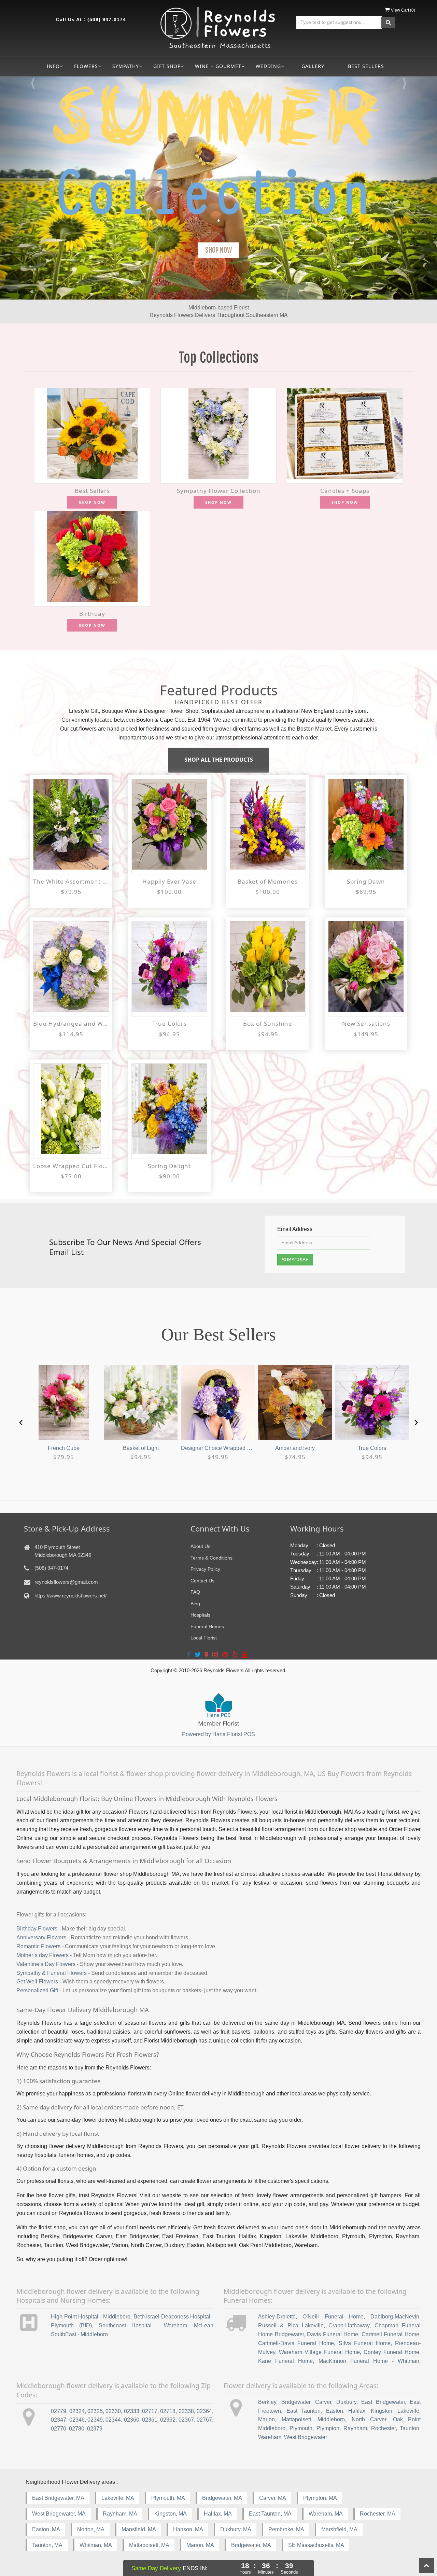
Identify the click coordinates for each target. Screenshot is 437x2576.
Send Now (218, 250)
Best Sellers (366, 66)
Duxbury (346, 2402)
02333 (132, 2411)
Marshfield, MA (339, 2529)
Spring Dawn (366, 881)
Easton (335, 2411)
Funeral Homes (207, 1626)
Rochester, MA (378, 2514)
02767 (204, 2420)
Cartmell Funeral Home (390, 2334)
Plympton (328, 2428)
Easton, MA (46, 2529)
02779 (59, 2411)
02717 (150, 2411)
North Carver (369, 2419)
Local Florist (204, 1638)
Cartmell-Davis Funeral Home (296, 2343)
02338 (186, 2411)
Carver (323, 2402)
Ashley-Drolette (277, 2317)
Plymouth (301, 2428)
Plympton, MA (320, 2498)
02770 (59, 2429)
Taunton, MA (47, 2545)
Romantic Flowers (38, 1946)
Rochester (383, 2428)
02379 (95, 2429)
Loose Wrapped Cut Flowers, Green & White (71, 1166)
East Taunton (304, 2411)
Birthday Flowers (37, 1929)
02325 (95, 2411)
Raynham (355, 2428)
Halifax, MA (218, 2514)
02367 (186, 2420)
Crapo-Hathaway (349, 2325)
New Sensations (366, 1023)
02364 (204, 2411)
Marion (266, 2419)
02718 (168, 2411)
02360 (132, 2420)
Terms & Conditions (212, 1558)
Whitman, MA (96, 2545)
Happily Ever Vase (169, 881)
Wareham (270, 2437)
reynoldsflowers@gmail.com (66, 1582)
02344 (113, 2420)
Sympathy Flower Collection (219, 491)
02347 (59, 2420)
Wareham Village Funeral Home (319, 2352)
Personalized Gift (37, 1990)
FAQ (195, 1592)
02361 (150, 2420)
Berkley (267, 2402)
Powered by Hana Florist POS (218, 1734)
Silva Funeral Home (365, 2343)
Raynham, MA (120, 2514)
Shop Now (92, 502)
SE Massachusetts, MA (316, 2545)
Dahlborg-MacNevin (395, 2317)
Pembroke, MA (286, 2529)
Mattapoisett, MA (149, 2545)
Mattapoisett (296, 2419)
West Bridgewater (306, 2437)
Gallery (313, 66)
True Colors (170, 1023)
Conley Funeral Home (391, 2352)
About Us (200, 1546)
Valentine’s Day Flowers (46, 1964)
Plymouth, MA (168, 2498)
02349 (95, 2420)
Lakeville (408, 2411)
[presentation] (21, 1421)
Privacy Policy (205, 1569)
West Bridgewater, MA (59, 2514)
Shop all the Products (219, 760)
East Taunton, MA (270, 2514)
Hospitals (200, 1615)
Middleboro (331, 2419)
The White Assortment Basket (71, 881)
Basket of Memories (268, 881)
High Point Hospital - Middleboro (91, 2317)
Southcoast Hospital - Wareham (143, 2325)
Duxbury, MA (236, 2529)
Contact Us (202, 1581)
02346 (77, 2420)
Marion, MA (200, 2545)
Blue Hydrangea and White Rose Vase (71, 1023)
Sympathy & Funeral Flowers (52, 1973)
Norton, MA (91, 2529)
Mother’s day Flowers (43, 1955)
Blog (195, 1604)
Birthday (92, 614)
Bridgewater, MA (222, 2498)
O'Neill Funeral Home (333, 2317)
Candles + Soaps (345, 491)
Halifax (357, 2411)
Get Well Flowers (37, 1982)
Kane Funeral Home (285, 2361)
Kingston (382, 2411)
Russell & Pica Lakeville (291, 2325)
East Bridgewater (383, 2402)
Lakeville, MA (118, 2498)
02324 (77, 2411)
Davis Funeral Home (333, 2334)
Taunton (410, 2428)
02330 (113, 2411)
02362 (168, 2420)
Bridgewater (296, 2402)
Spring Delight (169, 1166)
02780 (77, 2429)
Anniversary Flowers (41, 1937)
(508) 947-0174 (107, 19)
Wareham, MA (326, 2514)
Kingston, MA (171, 2514)
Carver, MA (273, 2498)
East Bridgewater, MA (58, 2498)
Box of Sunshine (268, 1023)
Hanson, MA (188, 2529)
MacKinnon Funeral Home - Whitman (369, 2361)
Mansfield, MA (139, 2529)
